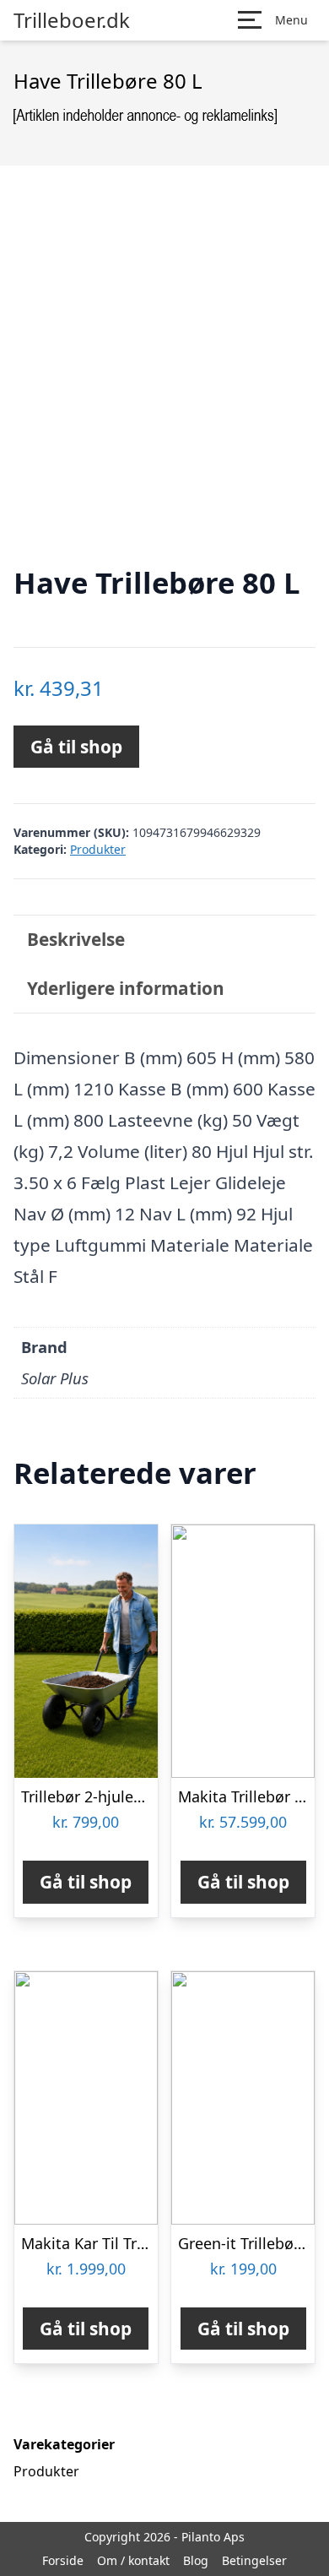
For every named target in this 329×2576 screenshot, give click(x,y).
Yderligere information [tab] (126, 988)
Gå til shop (76, 747)
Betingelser (254, 2560)
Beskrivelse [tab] (76, 939)
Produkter (98, 849)
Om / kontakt (133, 2560)
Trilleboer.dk (72, 20)
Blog (196, 2560)
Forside (63, 2560)
